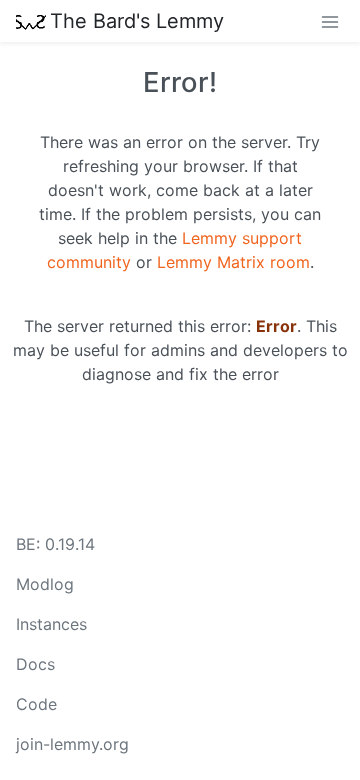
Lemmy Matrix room (233, 262)
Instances (51, 624)
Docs (35, 664)
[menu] (330, 21)
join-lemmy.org (72, 744)
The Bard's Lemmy (137, 21)
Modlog (45, 584)
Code (36, 704)
